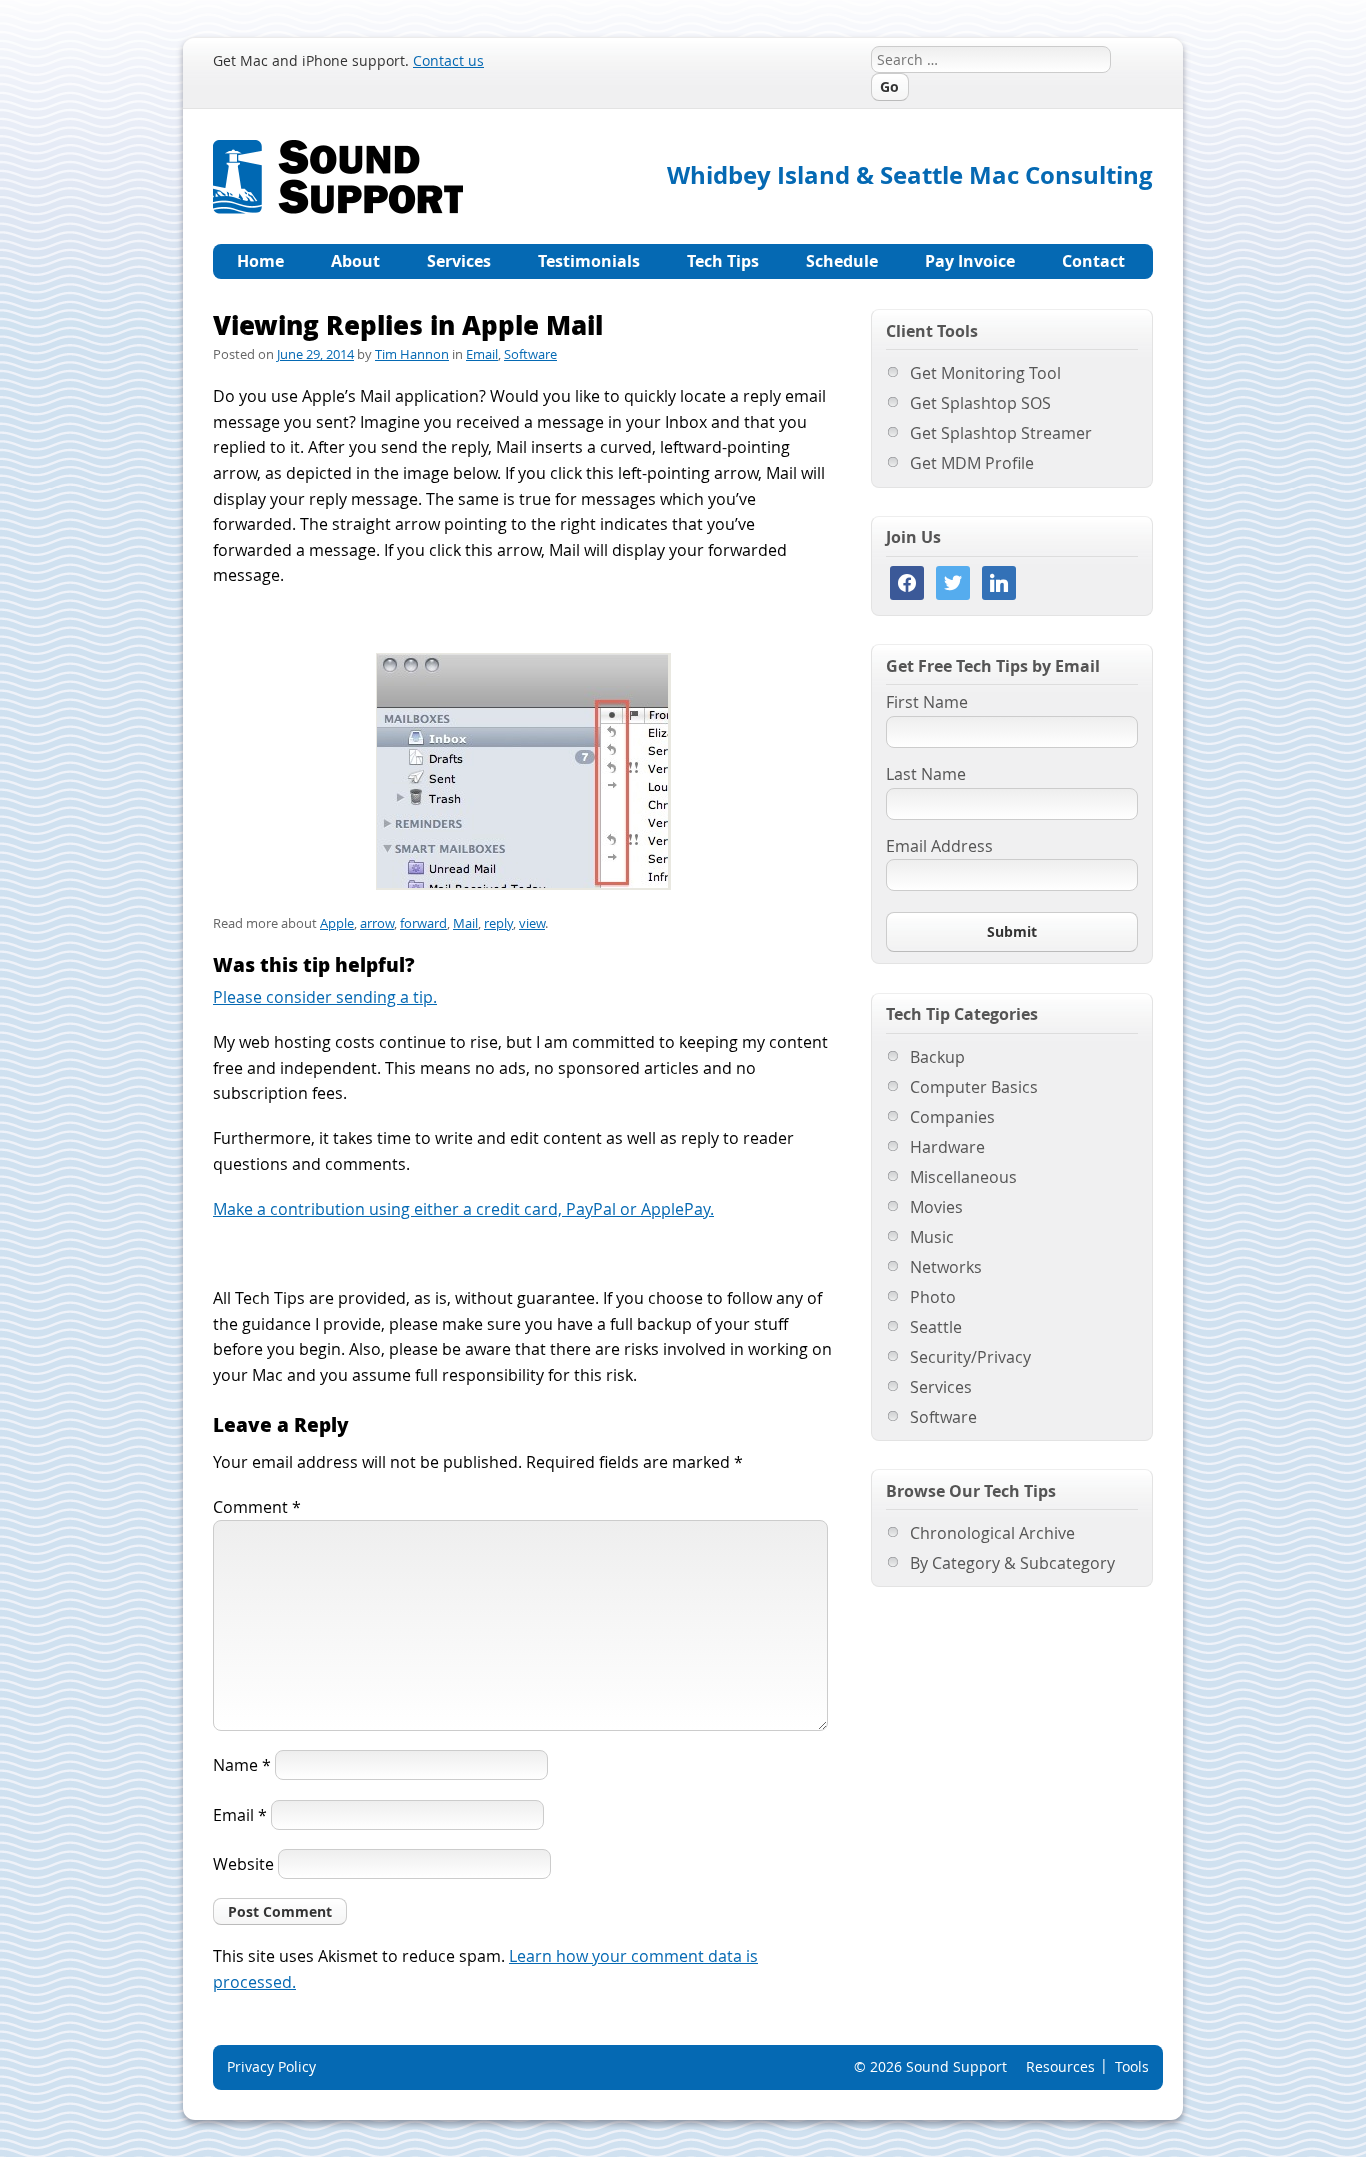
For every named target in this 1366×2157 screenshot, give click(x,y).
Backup (937, 1057)
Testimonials (589, 261)
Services (459, 261)
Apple (337, 923)
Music (932, 1237)
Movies (936, 1207)
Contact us (448, 60)
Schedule (842, 261)
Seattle (936, 1327)
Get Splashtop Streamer (1001, 433)
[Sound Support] (338, 151)
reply (498, 923)
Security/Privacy (970, 1357)
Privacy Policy (271, 2066)
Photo (933, 1297)
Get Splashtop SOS (980, 403)
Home (260, 261)
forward (423, 923)
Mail (465, 923)
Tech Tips (723, 261)
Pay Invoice (970, 261)
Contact (1093, 261)
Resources (1060, 2066)
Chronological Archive (992, 1533)
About (355, 261)
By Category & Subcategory (1012, 1563)
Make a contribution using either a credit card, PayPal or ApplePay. (463, 1209)
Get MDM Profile (972, 463)
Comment (257, 1507)
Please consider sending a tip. (325, 997)
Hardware (947, 1147)
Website (243, 1864)
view (532, 923)
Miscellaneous (963, 1177)
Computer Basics (974, 1087)
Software (530, 354)
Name (242, 1765)
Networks (946, 1267)
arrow (377, 923)
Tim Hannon (412, 354)
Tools (1132, 2066)
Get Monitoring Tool (985, 373)
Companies (952, 1117)
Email (482, 354)
